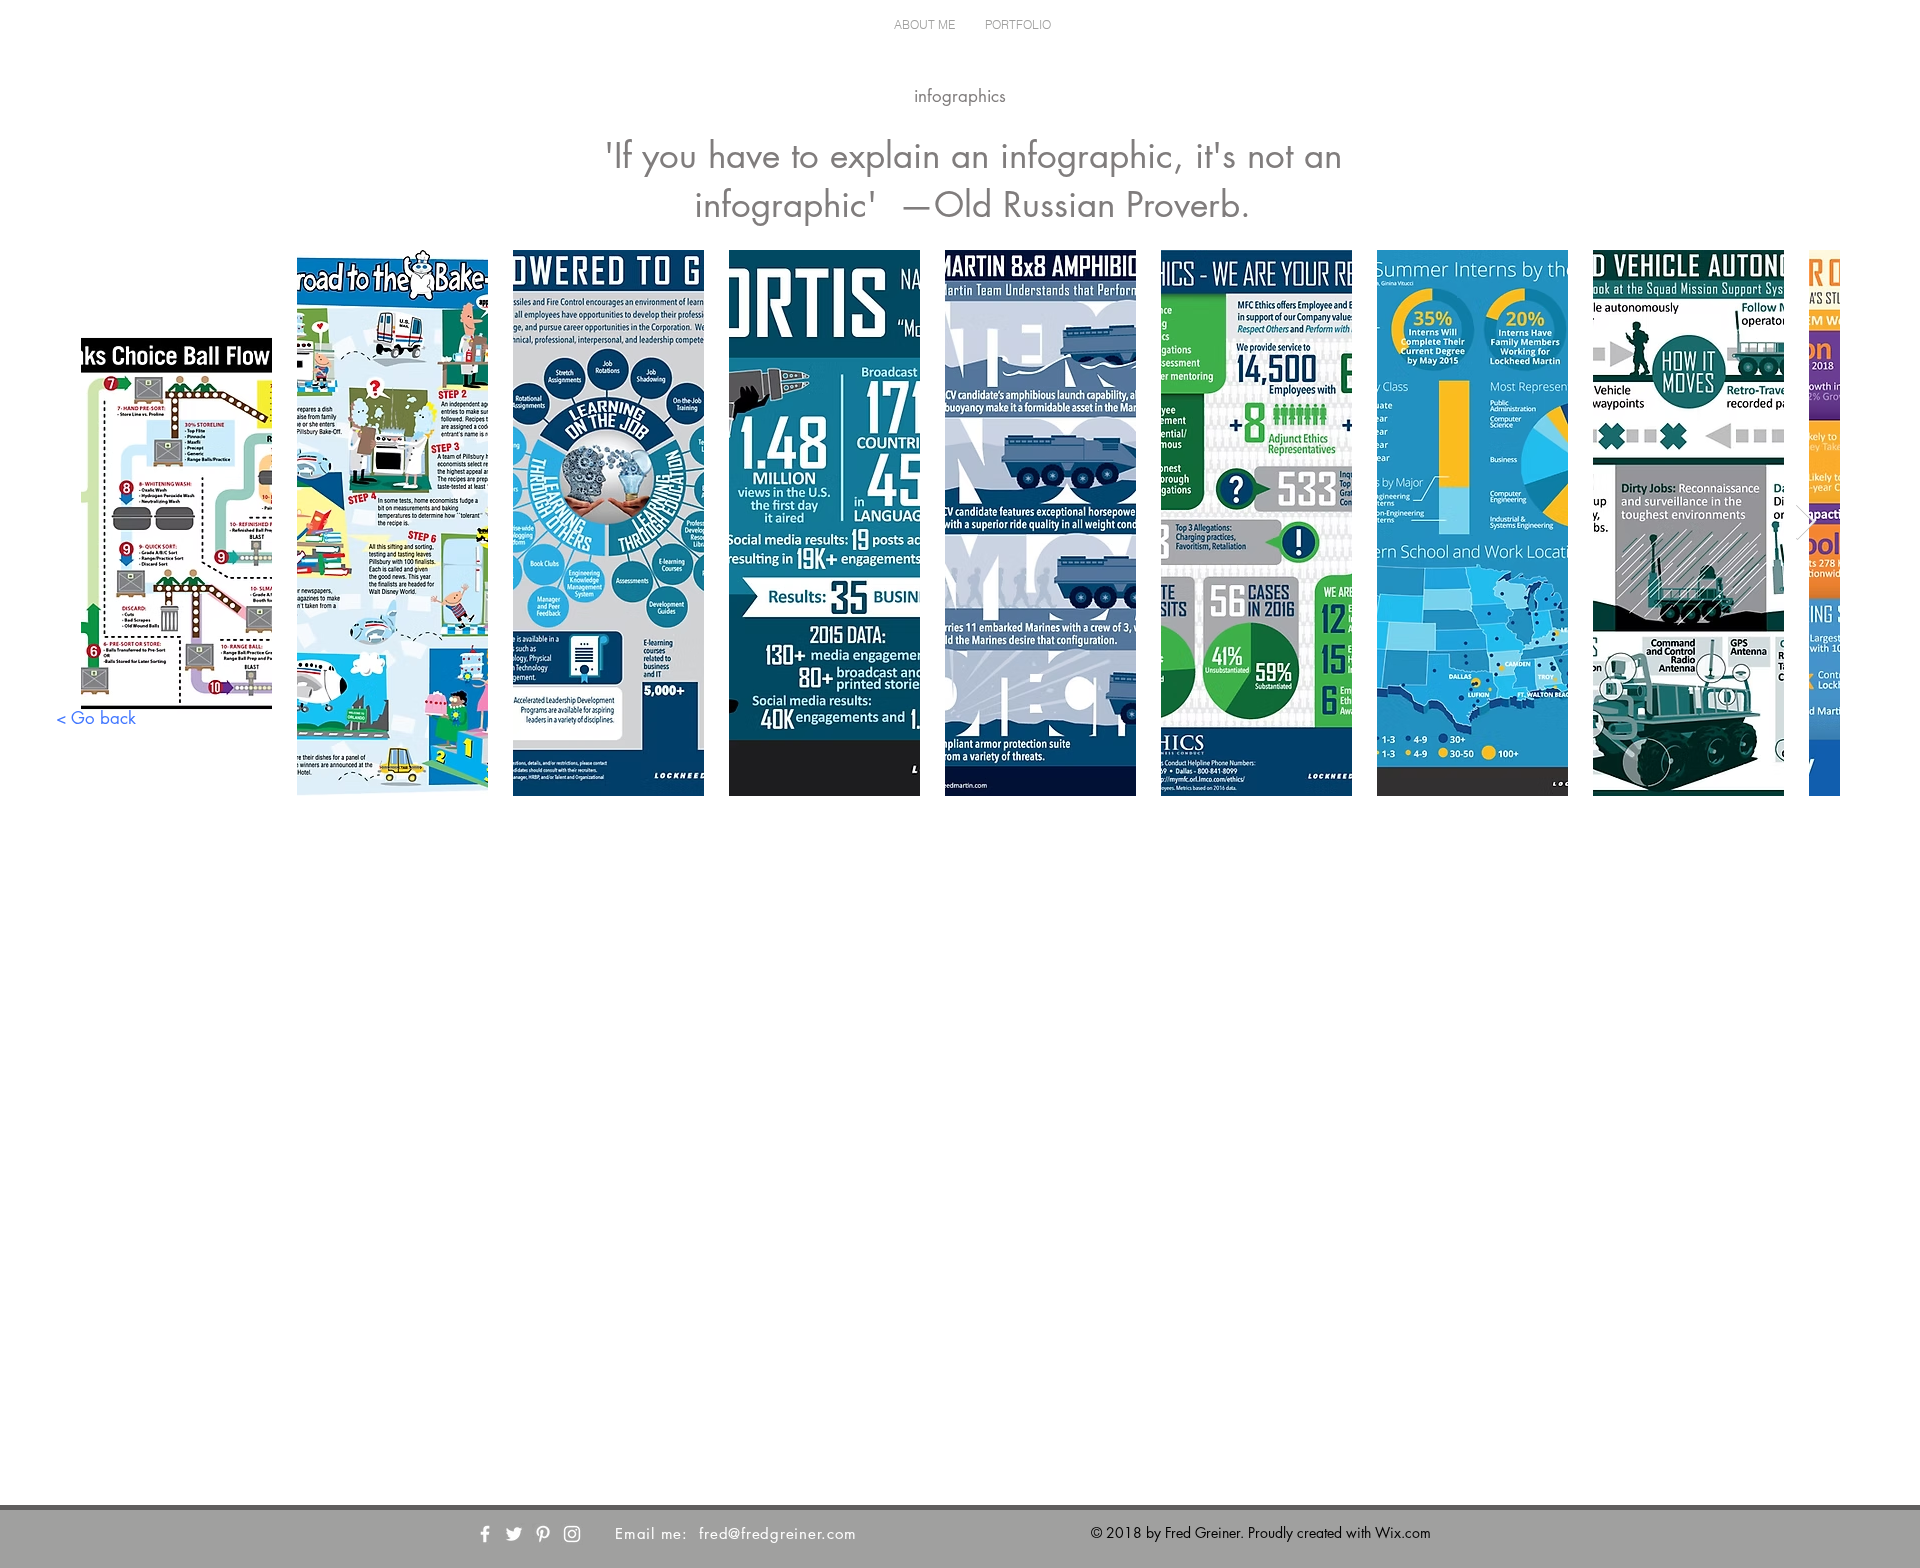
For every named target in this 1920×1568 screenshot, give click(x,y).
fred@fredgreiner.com (777, 1533)
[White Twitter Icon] (514, 1534)
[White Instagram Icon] (572, 1534)
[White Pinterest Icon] (543, 1534)
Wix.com (1403, 1532)
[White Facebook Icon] (485, 1534)
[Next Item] (1805, 522)
